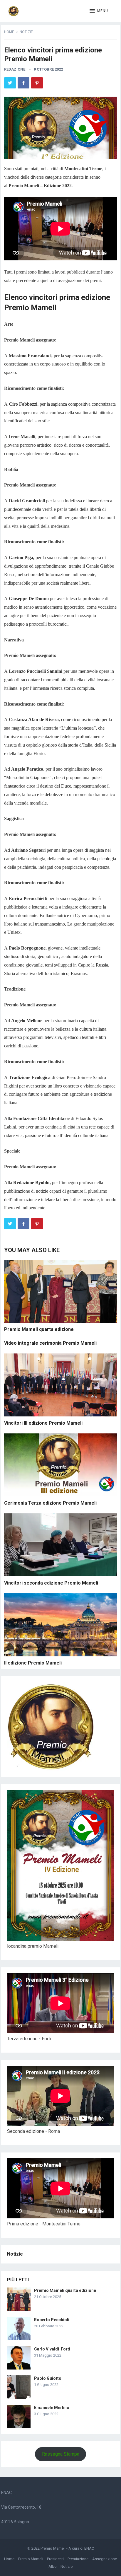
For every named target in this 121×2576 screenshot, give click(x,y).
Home (9, 32)
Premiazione (78, 2559)
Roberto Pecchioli (52, 2320)
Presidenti (55, 2559)
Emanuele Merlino (52, 2408)
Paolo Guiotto (48, 2378)
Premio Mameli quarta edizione (39, 1329)
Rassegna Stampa (61, 2454)
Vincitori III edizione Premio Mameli (43, 1423)
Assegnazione (105, 2559)
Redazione (15, 69)
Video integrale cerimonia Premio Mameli (50, 1343)
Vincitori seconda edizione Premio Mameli (51, 1583)
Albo (53, 2566)
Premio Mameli (53, 2548)
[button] (99, 11)
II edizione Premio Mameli (33, 1663)
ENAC (89, 2548)
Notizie (26, 32)
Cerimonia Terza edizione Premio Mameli (50, 1503)
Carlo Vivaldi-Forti (52, 2349)
